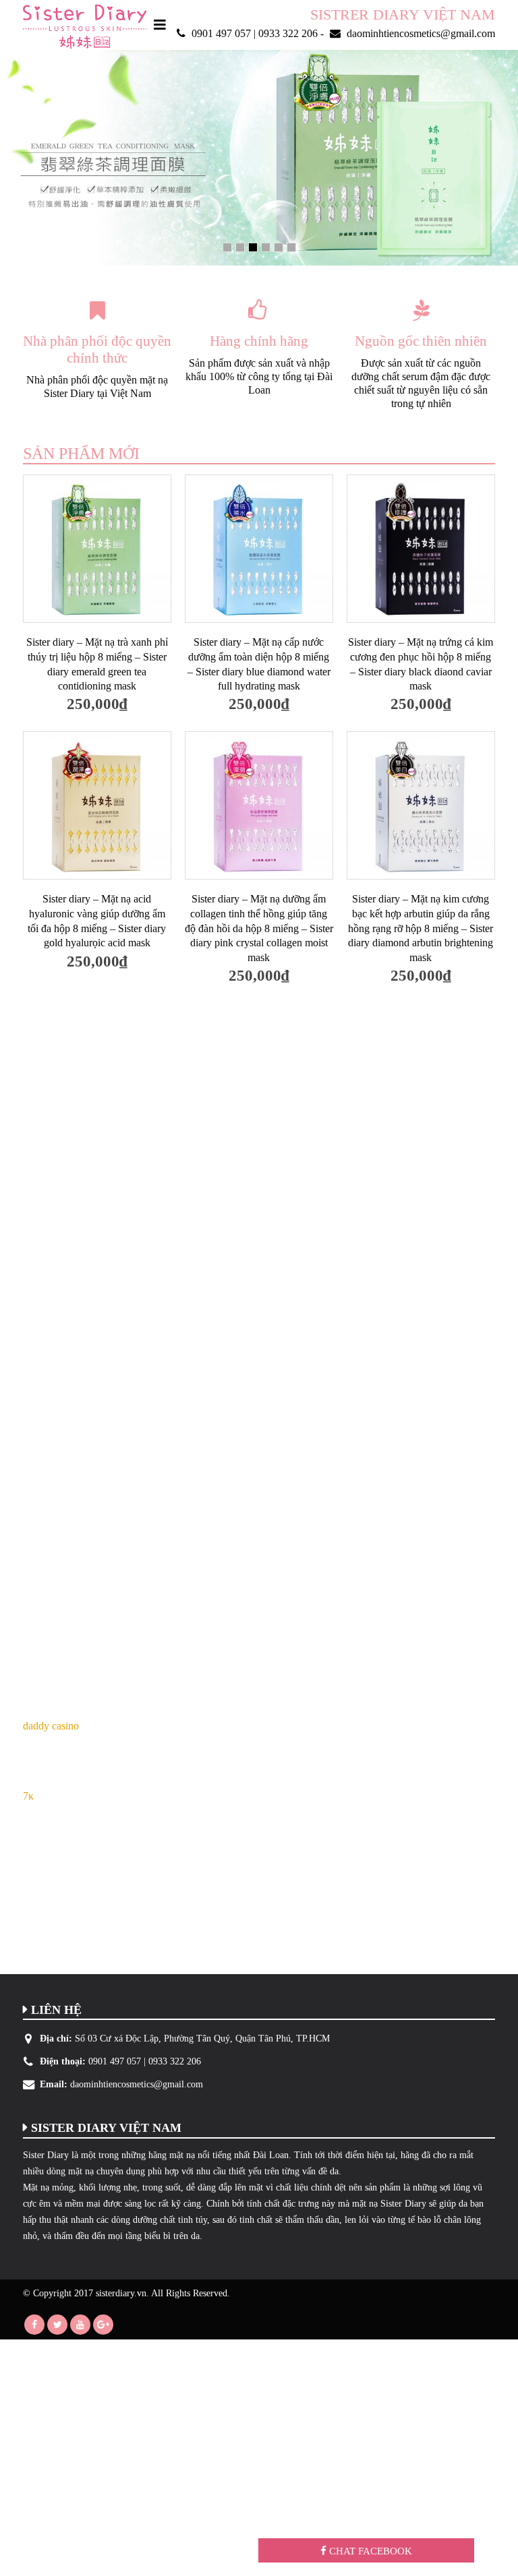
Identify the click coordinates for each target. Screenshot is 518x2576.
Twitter (57, 2325)
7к (28, 1796)
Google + (103, 2325)
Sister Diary (46, 2155)
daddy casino (51, 1726)
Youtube (80, 2325)
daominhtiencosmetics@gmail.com (137, 2084)
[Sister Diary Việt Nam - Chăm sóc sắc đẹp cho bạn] (85, 27)
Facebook (34, 2325)
